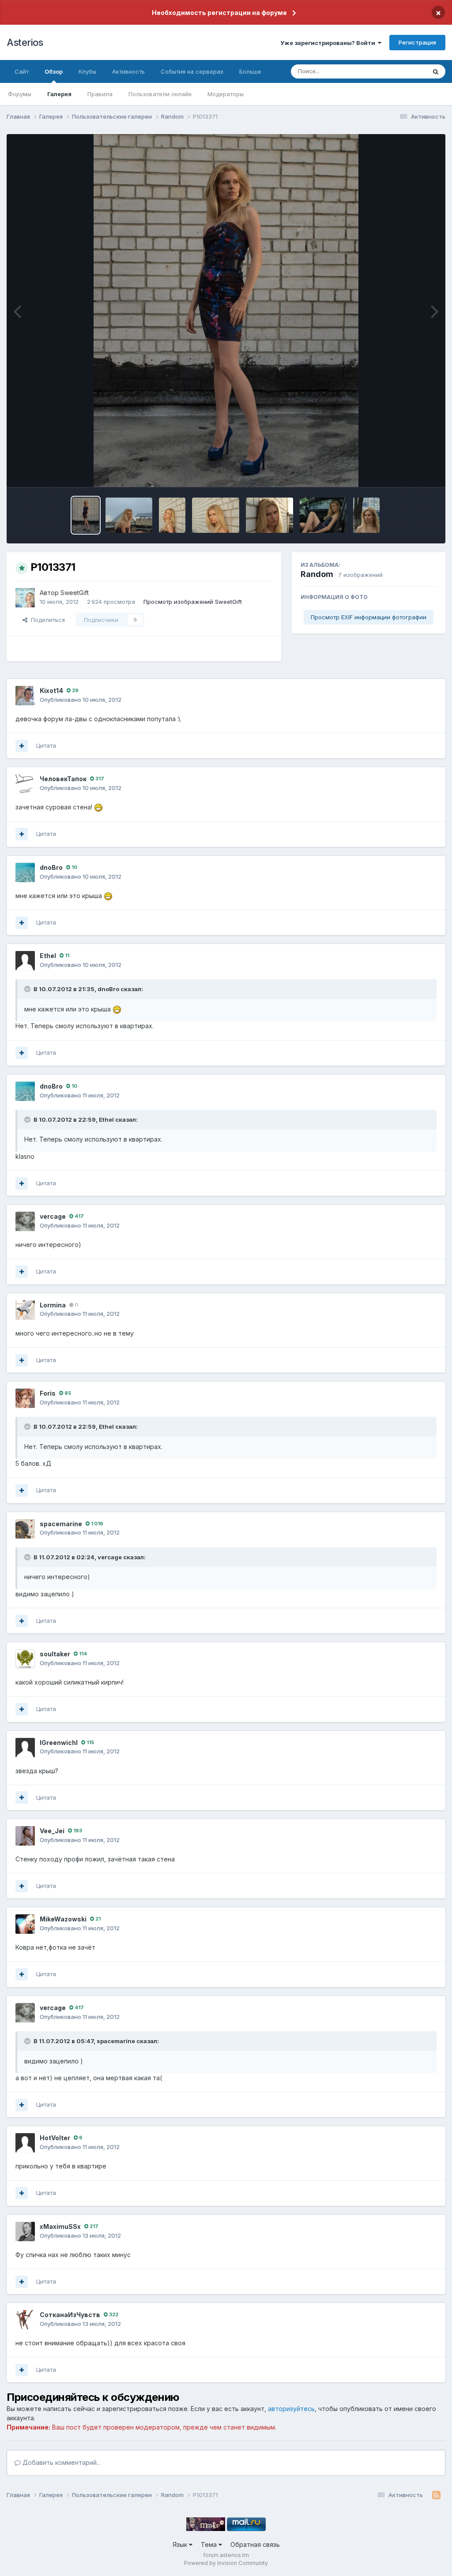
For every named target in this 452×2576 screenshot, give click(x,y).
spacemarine (61, 1524)
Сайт (22, 71)
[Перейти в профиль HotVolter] (25, 2143)
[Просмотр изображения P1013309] (323, 515)
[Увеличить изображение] (98, 807)
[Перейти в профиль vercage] (25, 1221)
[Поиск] (436, 71)
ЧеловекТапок (63, 779)
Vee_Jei (52, 1831)
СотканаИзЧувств (70, 2315)
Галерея (59, 94)
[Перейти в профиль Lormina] (25, 1310)
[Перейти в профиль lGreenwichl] (25, 1748)
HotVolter (55, 2138)
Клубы (87, 71)
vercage (53, 1216)
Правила (100, 94)
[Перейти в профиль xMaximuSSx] (25, 2232)
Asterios (25, 42)
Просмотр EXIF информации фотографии (369, 617)
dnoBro (51, 867)
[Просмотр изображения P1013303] (366, 515)
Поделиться (46, 620)
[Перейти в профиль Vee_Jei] (25, 1836)
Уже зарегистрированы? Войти (329, 43)
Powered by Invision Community (226, 2563)
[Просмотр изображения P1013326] (216, 515)
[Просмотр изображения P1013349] (129, 515)
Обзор (54, 71)
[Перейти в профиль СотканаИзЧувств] (25, 2320)
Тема (210, 2544)
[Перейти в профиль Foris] (25, 1398)
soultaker (55, 1654)
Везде (406, 71)
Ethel (48, 956)
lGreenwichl (59, 1743)
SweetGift (75, 593)
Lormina (53, 1305)
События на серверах (192, 71)
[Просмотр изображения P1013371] (86, 515)
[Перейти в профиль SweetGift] (25, 598)
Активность (128, 71)
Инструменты (407, 471)
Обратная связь (255, 2544)
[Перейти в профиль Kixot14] (25, 696)
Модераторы (226, 94)
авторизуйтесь (291, 2409)
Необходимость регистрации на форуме (219, 13)
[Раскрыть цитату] (28, 989)
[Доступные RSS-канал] (436, 2495)
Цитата (46, 745)
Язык (181, 2544)
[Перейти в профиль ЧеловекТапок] (25, 784)
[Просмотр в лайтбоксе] (226, 311)
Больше (250, 71)
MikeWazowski (63, 1919)
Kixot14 (51, 691)
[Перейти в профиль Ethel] (25, 961)
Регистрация (417, 42)
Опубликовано (81, 700)
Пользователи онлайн (160, 94)
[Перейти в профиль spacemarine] (25, 1529)
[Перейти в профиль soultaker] (25, 1659)
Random (317, 574)
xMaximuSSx (60, 2226)
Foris (48, 1393)
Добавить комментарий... (61, 2462)
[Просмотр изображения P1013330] (172, 515)
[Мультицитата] (22, 746)
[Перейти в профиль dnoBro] (25, 872)
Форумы (20, 94)
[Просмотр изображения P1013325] (269, 515)
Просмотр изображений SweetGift (193, 602)
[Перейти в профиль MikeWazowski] (25, 1924)
